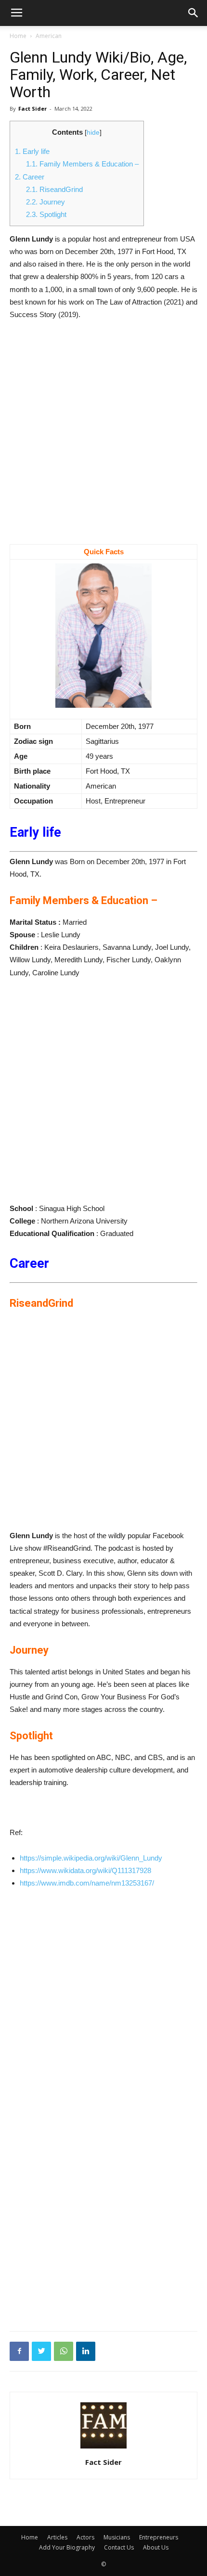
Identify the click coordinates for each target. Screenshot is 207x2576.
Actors (85, 2537)
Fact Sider (32, 108)
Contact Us (119, 2547)
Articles (57, 2537)
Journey (45, 202)
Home (18, 36)
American (49, 36)
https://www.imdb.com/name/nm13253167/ (87, 1883)
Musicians (117, 2537)
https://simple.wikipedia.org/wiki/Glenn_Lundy (91, 1858)
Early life (32, 151)
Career (30, 177)
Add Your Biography (67, 2547)
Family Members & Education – (82, 164)
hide (93, 133)
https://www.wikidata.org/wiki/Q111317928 (85, 1870)
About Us (156, 2547)
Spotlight (46, 214)
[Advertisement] (103, 437)
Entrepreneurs (159, 2537)
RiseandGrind (54, 189)
